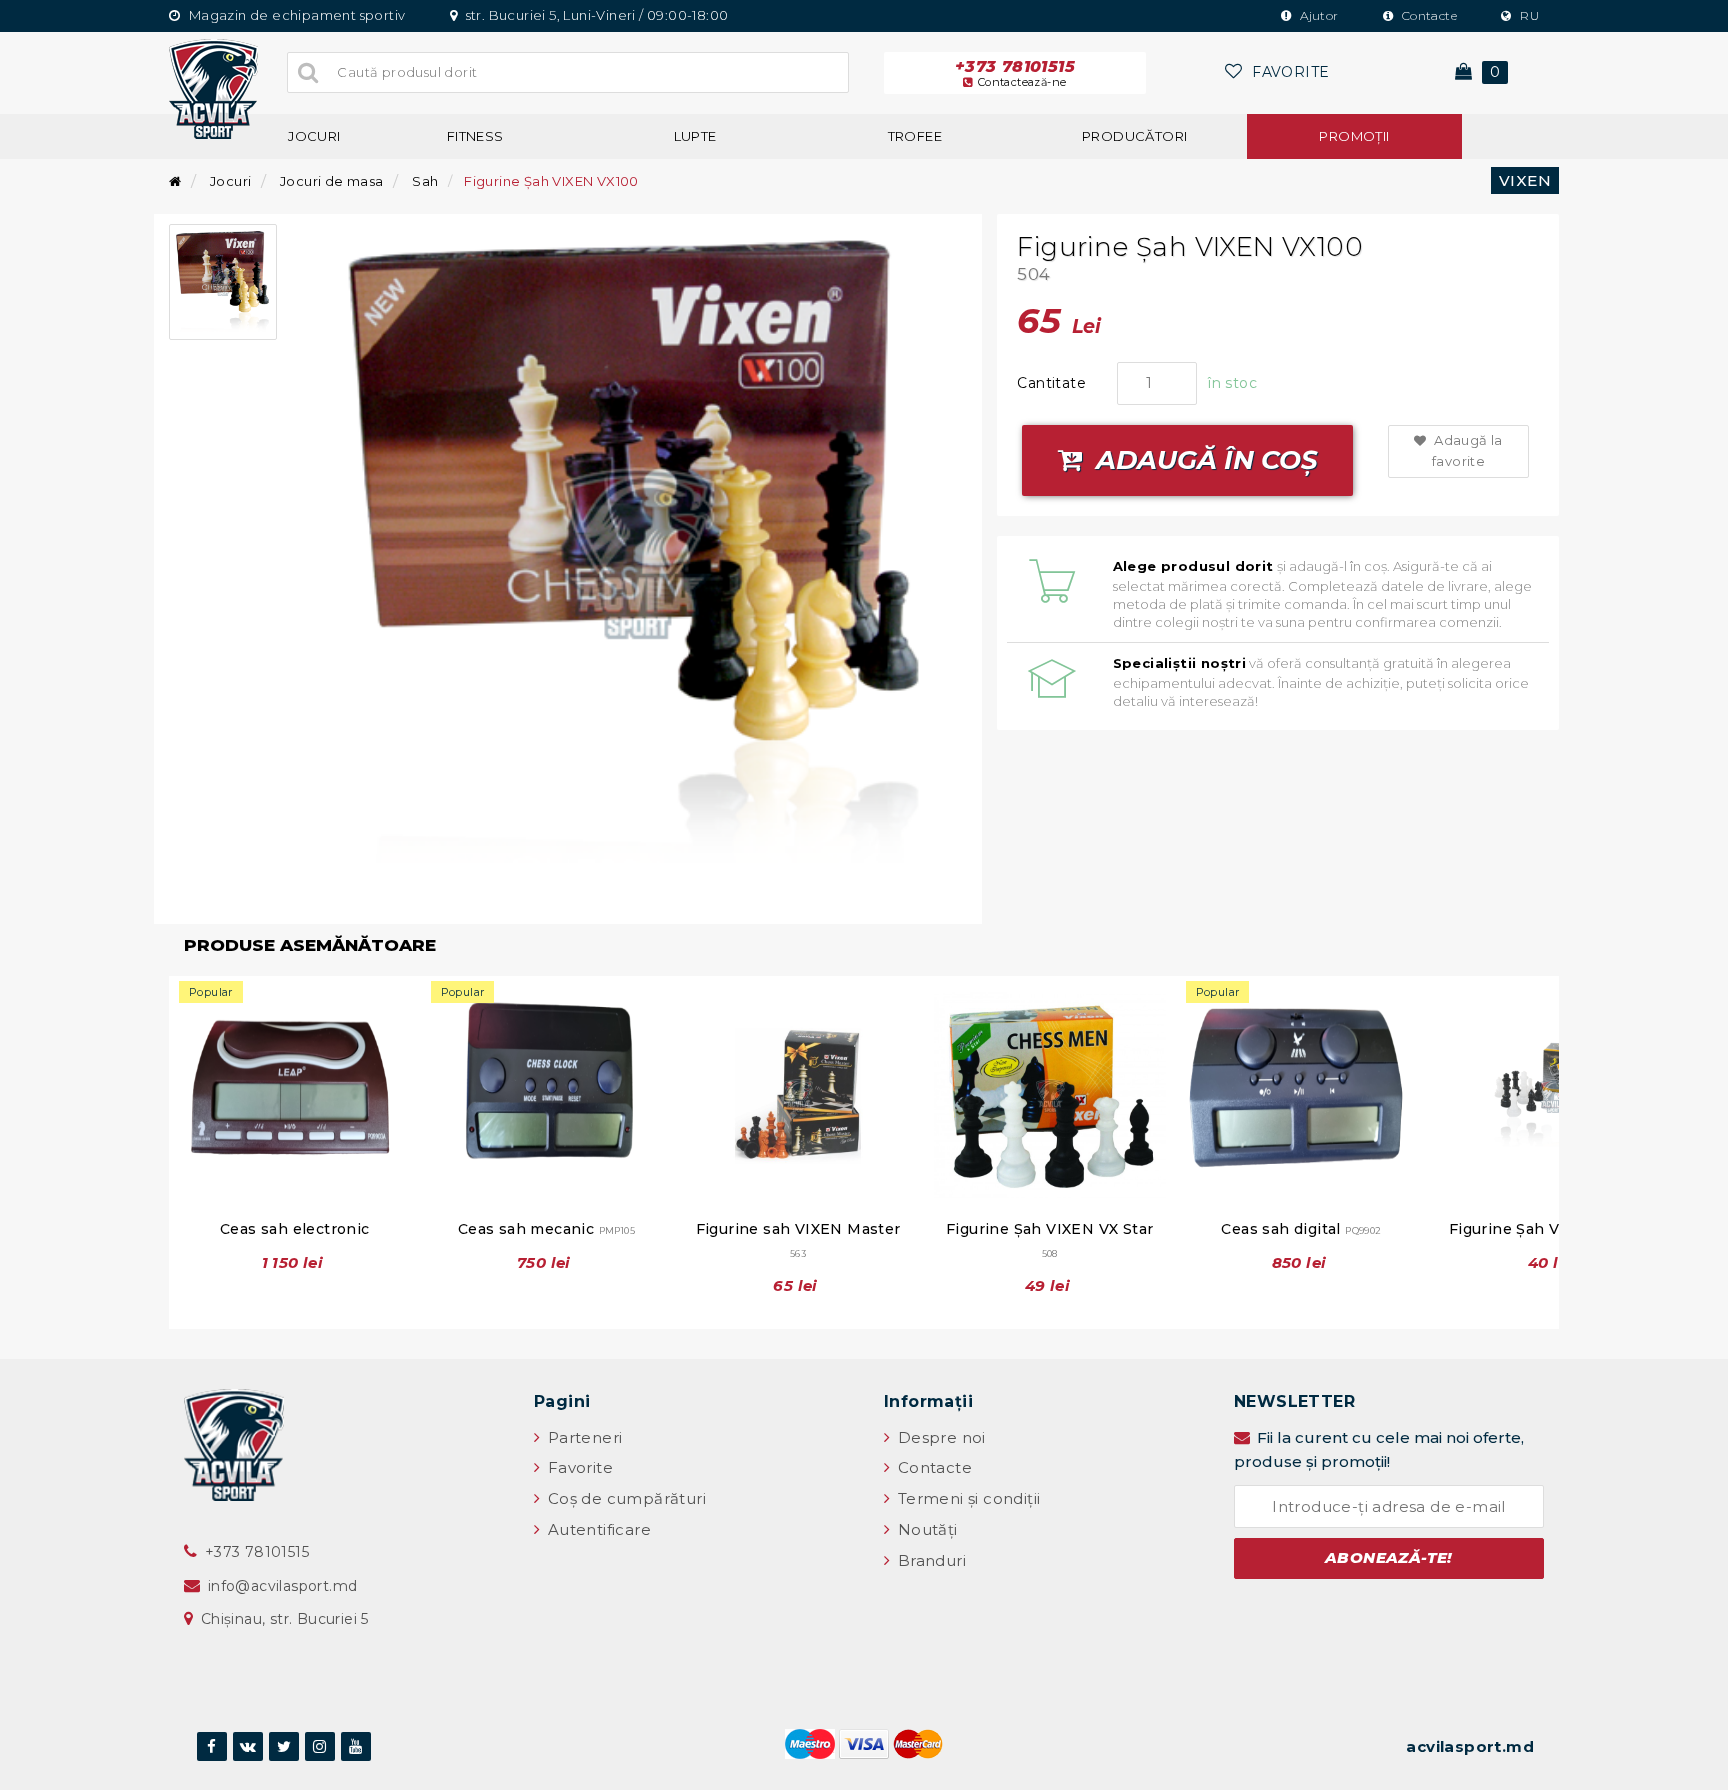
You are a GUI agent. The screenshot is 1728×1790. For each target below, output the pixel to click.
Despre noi (939, 1437)
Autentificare (597, 1529)
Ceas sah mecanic (546, 1229)
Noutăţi (925, 1529)
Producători (1134, 136)
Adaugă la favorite (1467, 450)
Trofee (915, 136)
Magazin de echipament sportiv (295, 15)
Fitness (475, 136)
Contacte (1427, 15)
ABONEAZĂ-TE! (1389, 1557)
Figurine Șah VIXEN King (1553, 1229)
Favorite (578, 1467)
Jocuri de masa (332, 181)
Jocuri (314, 136)
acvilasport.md (1470, 1746)
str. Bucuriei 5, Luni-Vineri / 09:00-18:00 (595, 15)
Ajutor (1318, 15)
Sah (425, 181)
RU (1528, 15)
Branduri (929, 1560)
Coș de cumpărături (624, 1498)
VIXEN (1525, 180)
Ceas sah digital (1301, 1229)
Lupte (695, 136)
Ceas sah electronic (295, 1229)
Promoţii (1354, 136)
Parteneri (582, 1437)
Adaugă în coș (1203, 460)
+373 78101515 (1015, 73)
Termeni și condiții (966, 1498)
